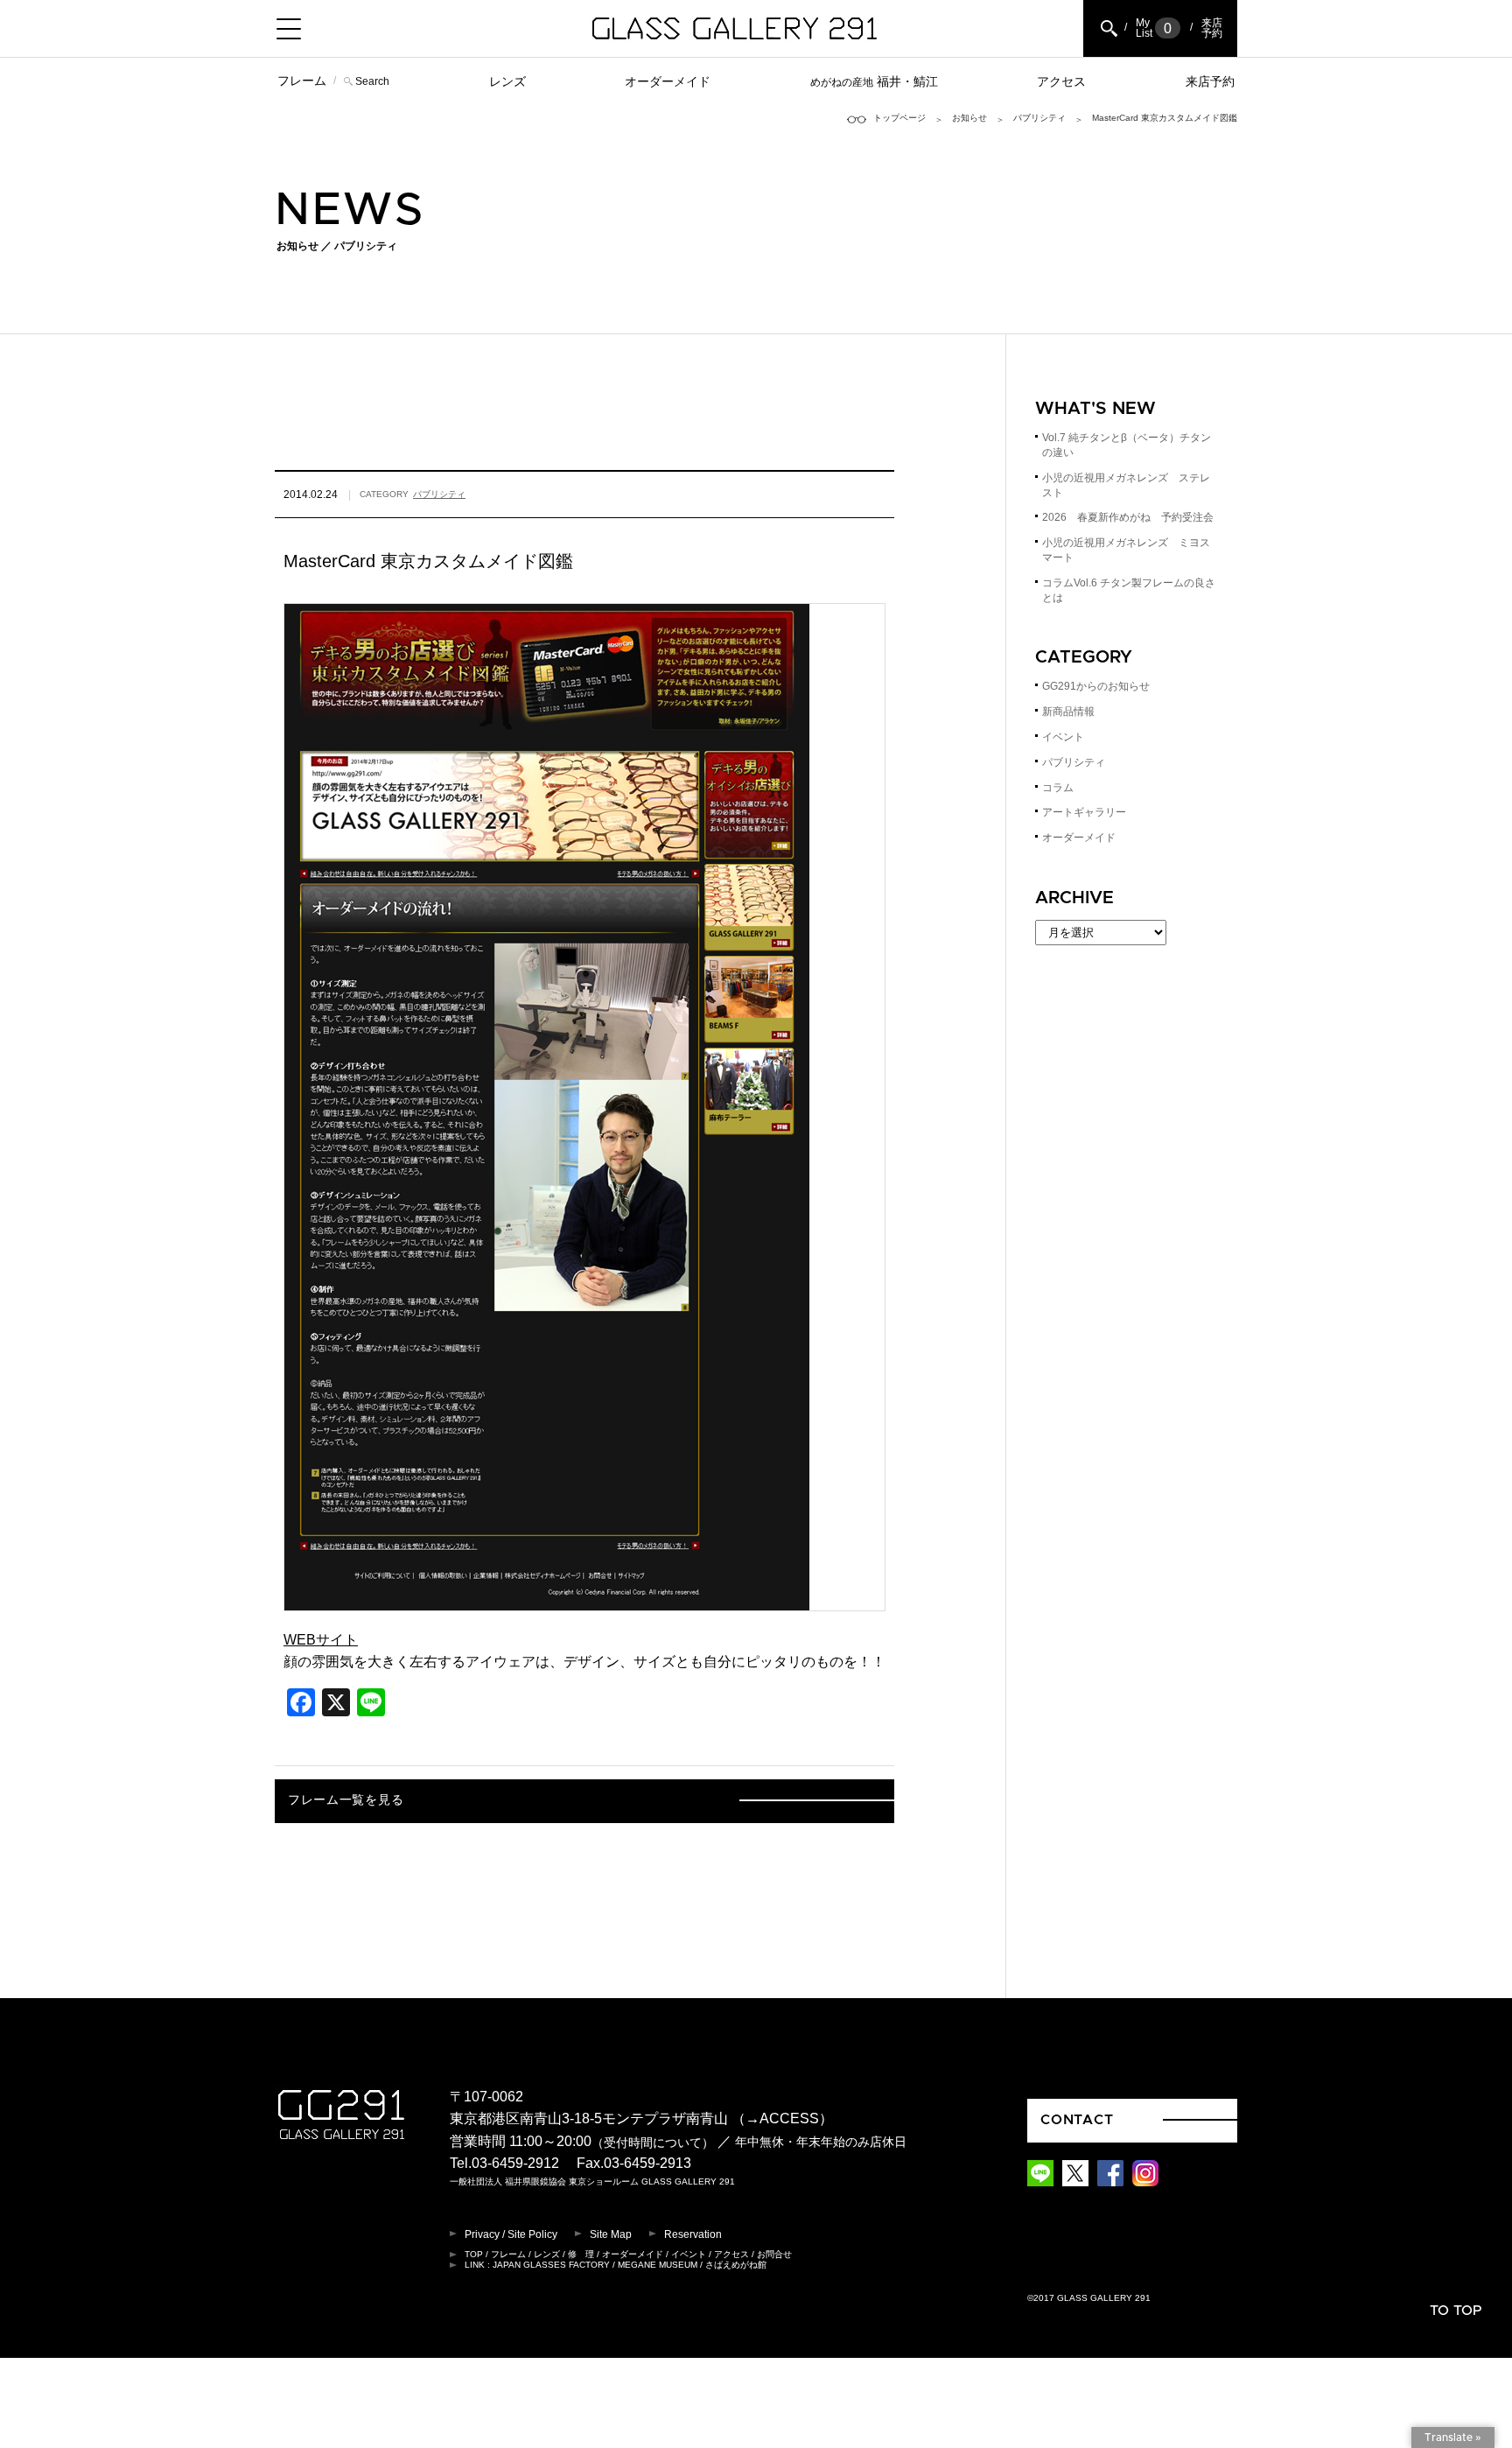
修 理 (581, 2254)
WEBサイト (321, 1640)
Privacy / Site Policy (511, 2234)
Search (372, 81)
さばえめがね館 (736, 2265)
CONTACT (1077, 2120)
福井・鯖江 (874, 81)
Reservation (693, 2234)
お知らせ (969, 118)
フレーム (302, 81)
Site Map (611, 2234)
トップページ (899, 118)
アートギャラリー (1084, 812)
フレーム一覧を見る (346, 1800)
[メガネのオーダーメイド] (547, 1599)
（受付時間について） (653, 2142)
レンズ (507, 81)
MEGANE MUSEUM (658, 2265)
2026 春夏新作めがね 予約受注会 (1128, 517)
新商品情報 (1068, 712)
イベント (1063, 737)
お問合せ (774, 2254)
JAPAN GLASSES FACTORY (551, 2265)
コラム (1058, 788)
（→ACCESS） (782, 2118)
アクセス (1061, 81)
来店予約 (1210, 81)
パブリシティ (1039, 118)
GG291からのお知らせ (1096, 686)
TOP (474, 2254)
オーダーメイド (668, 81)
